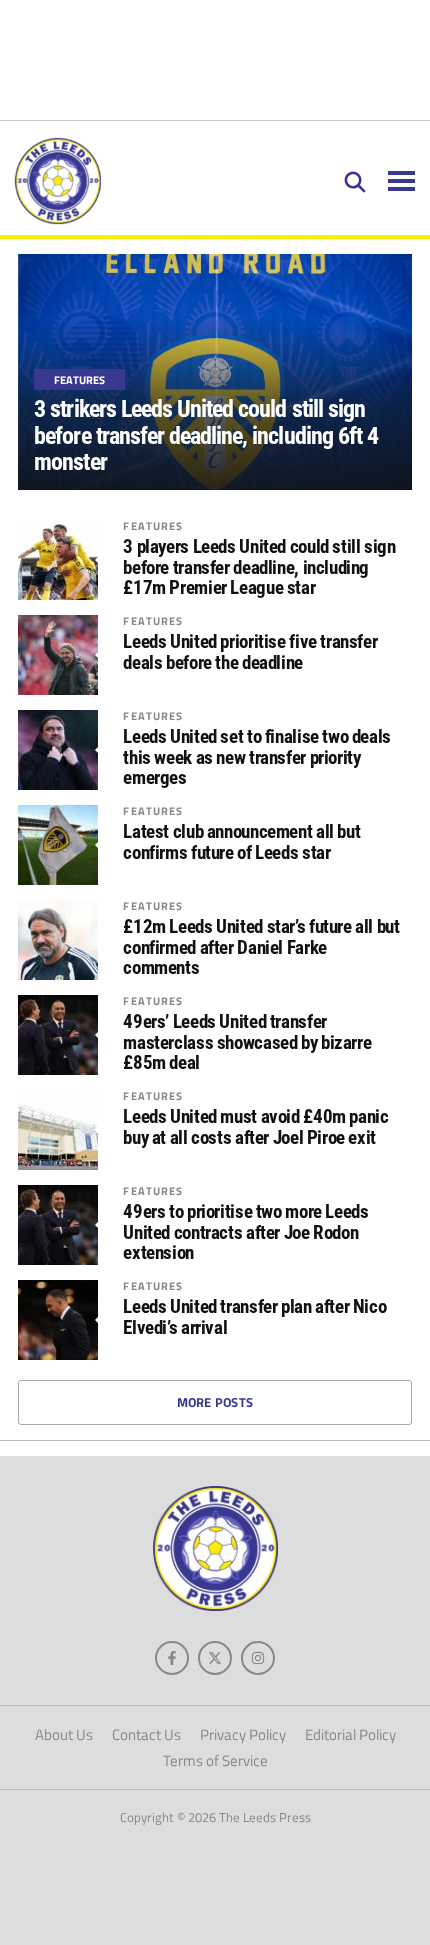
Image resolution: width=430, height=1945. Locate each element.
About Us (64, 1734)
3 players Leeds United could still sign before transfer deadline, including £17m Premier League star (259, 568)
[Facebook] (172, 1658)
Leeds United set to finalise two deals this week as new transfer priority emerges (257, 758)
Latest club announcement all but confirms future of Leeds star (241, 843)
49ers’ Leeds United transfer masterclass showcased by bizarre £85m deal (247, 1043)
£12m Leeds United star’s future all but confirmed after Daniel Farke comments (261, 948)
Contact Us (146, 1734)
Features (153, 525)
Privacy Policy (243, 1734)
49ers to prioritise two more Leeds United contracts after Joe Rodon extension (245, 1233)
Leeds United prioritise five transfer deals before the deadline (250, 653)
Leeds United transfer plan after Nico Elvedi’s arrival (254, 1318)
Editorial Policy (350, 1734)
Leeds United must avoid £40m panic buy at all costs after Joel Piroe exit (255, 1128)
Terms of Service (215, 1760)
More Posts (215, 1402)
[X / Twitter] (215, 1658)
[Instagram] (258, 1658)
